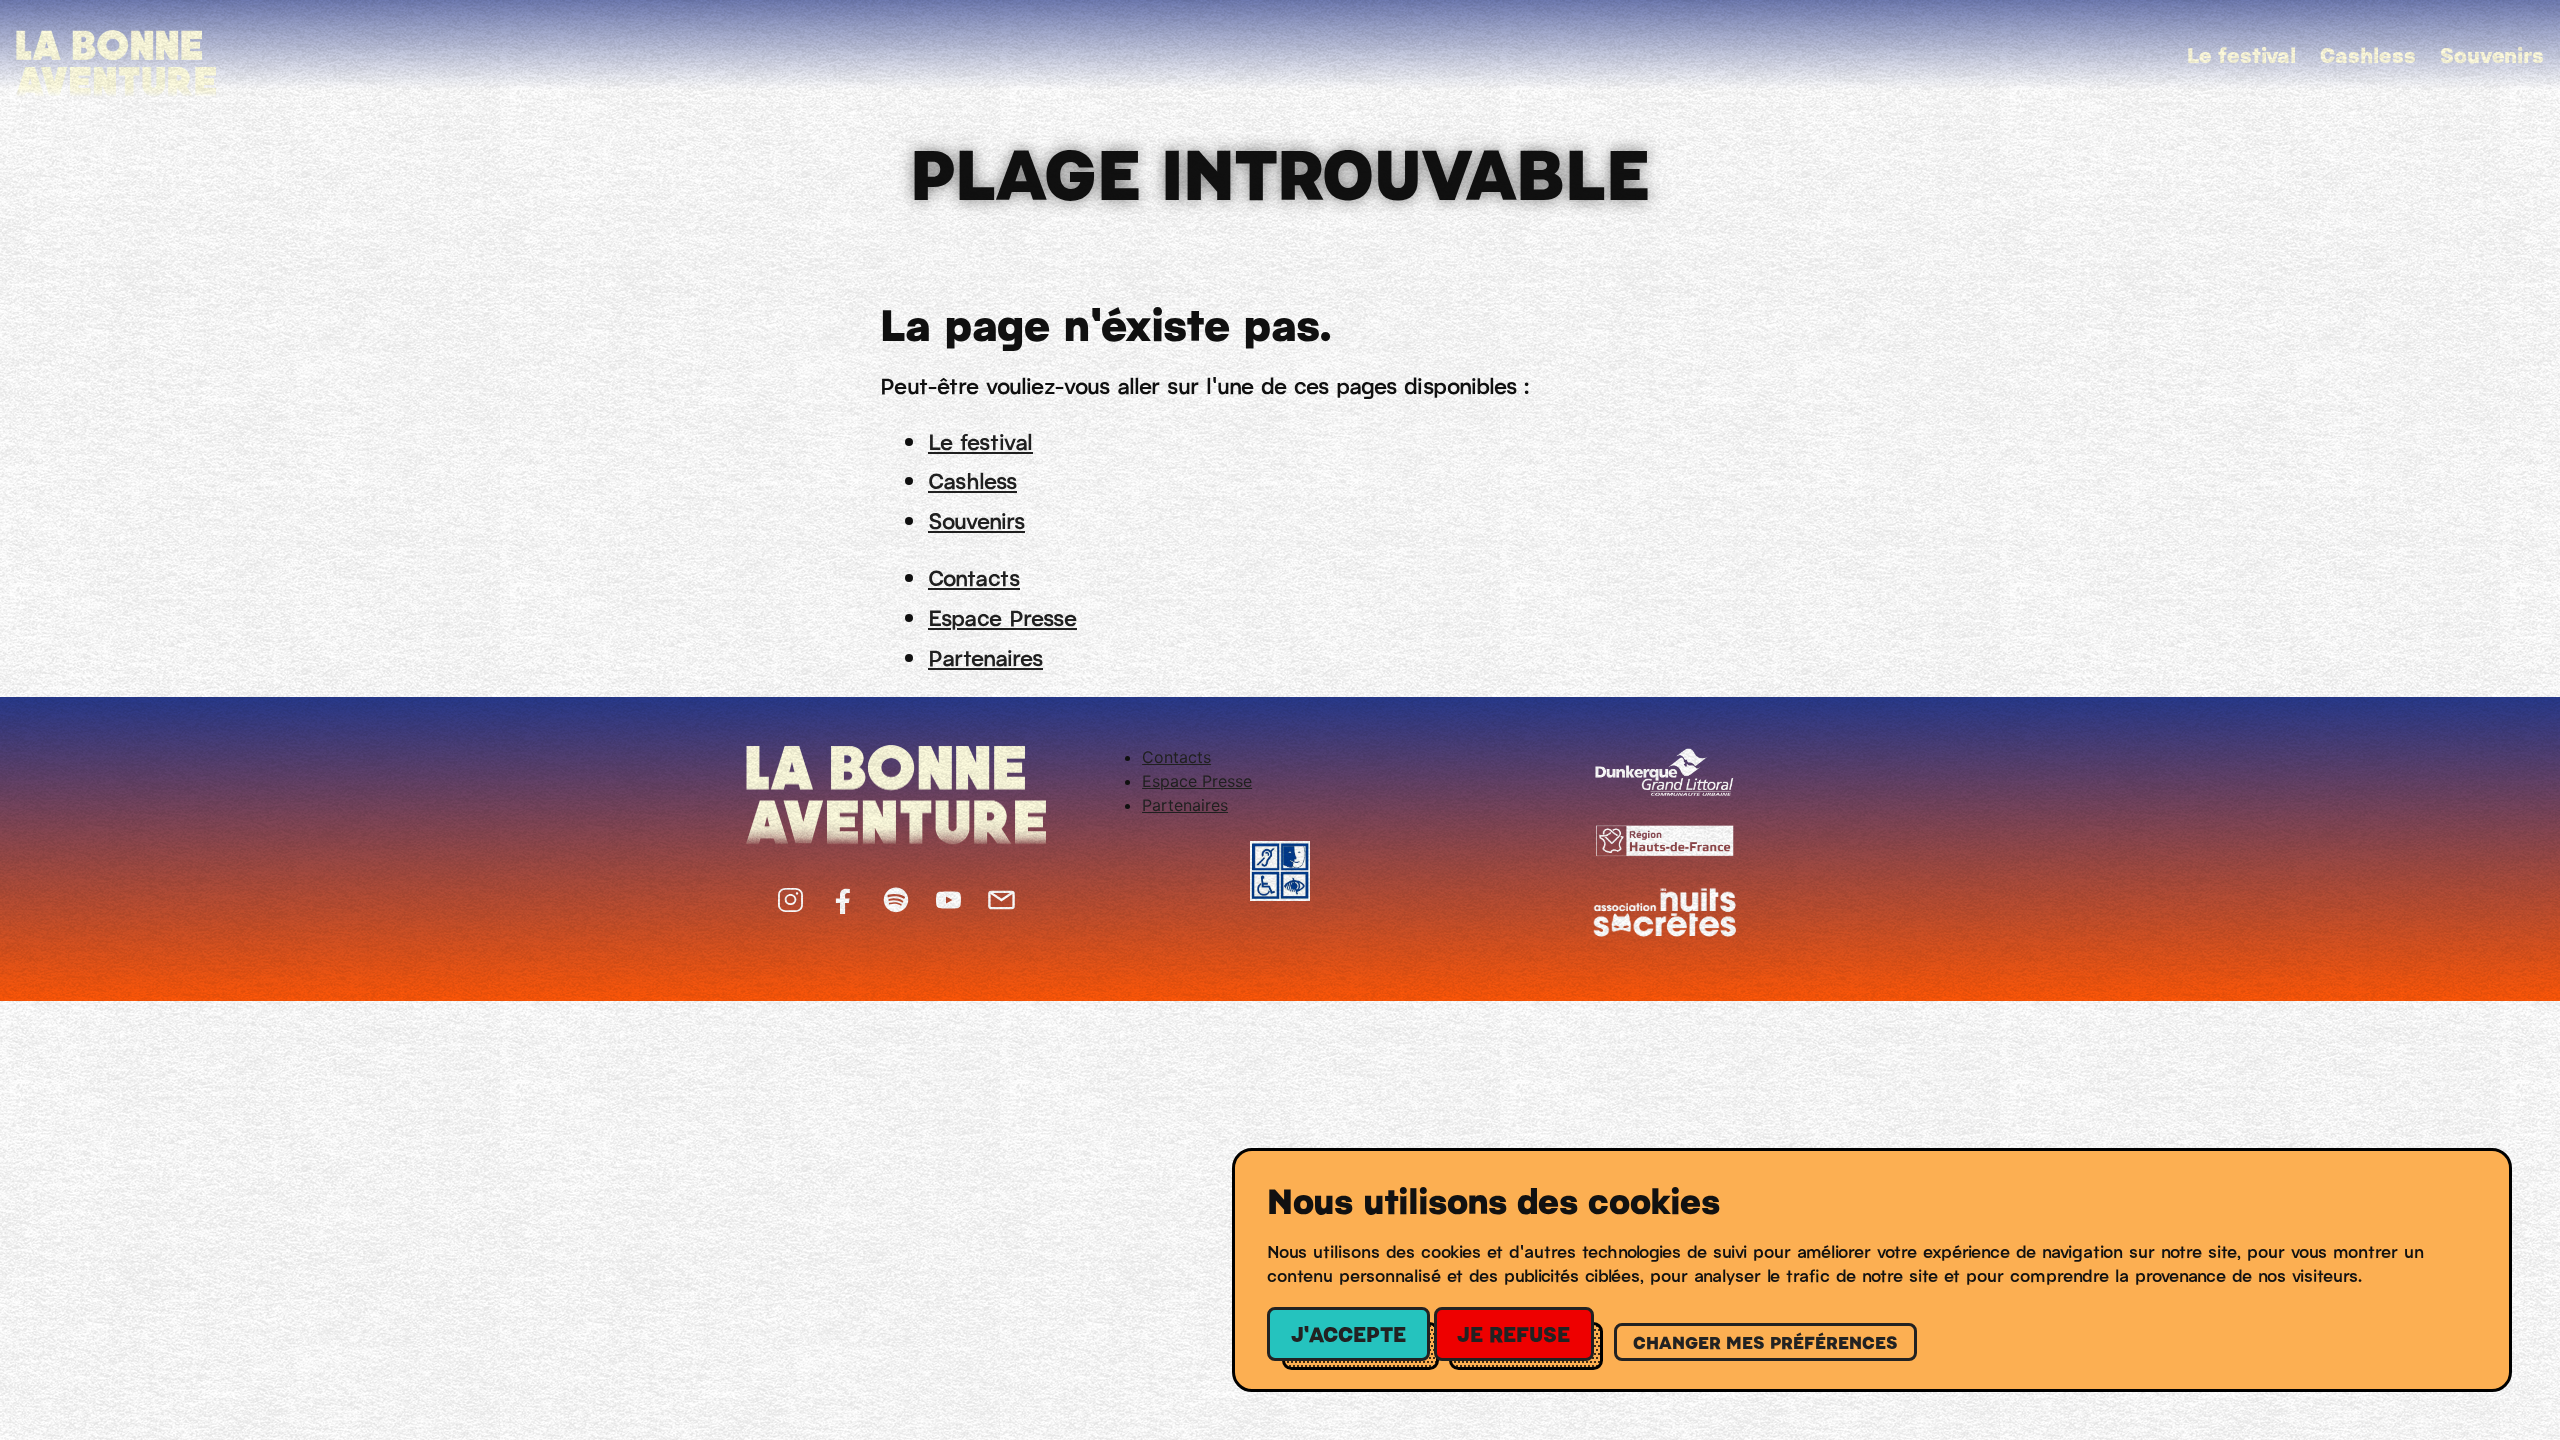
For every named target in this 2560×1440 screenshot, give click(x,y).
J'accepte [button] (1348, 1333)
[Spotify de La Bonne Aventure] (896, 895)
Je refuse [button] (1513, 1333)
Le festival (2241, 54)
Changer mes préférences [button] (1765, 1342)
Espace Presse (1002, 616)
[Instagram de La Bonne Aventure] (790, 895)
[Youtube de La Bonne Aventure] (948, 895)
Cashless (2368, 54)
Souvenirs (2492, 54)
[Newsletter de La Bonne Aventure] (1001, 895)
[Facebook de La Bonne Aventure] (843, 895)
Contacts (974, 576)
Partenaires (985, 656)
